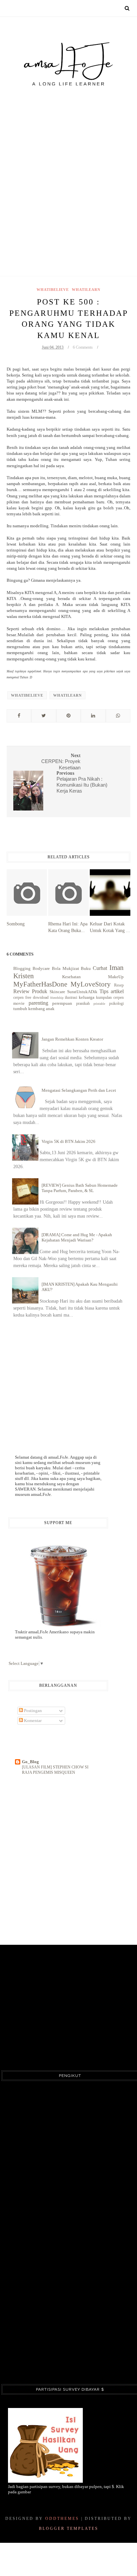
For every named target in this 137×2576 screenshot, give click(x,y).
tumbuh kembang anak (34, 1009)
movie (19, 1003)
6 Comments (83, 347)
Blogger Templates (69, 2529)
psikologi (116, 1004)
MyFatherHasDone (40, 984)
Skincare (57, 992)
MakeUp (116, 977)
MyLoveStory (91, 984)
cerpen (18, 998)
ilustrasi (71, 998)
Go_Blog (30, 1762)
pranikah (83, 1004)
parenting (38, 1003)
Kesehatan (71, 977)
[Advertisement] (68, 168)
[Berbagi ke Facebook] (19, 716)
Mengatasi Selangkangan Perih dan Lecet (79, 1090)
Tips (104, 991)
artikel (117, 991)
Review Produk (30, 991)
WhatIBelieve (53, 290)
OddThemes (62, 2519)
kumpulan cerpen (110, 998)
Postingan (32, 1711)
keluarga (87, 997)
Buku (86, 968)
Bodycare (41, 968)
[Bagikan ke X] (44, 716)
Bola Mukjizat (66, 968)
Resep (119, 985)
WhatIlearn (86, 290)
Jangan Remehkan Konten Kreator (72, 1039)
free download (37, 998)
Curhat (100, 968)
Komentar (32, 1720)
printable (99, 1004)
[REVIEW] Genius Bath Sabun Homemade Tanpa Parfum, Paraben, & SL (80, 1188)
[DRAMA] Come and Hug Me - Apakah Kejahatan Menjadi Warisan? (77, 1237)
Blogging (22, 968)
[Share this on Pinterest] (68, 716)
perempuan (62, 1003)
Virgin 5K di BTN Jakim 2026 (68, 1141)
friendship (57, 998)
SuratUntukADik (82, 992)
